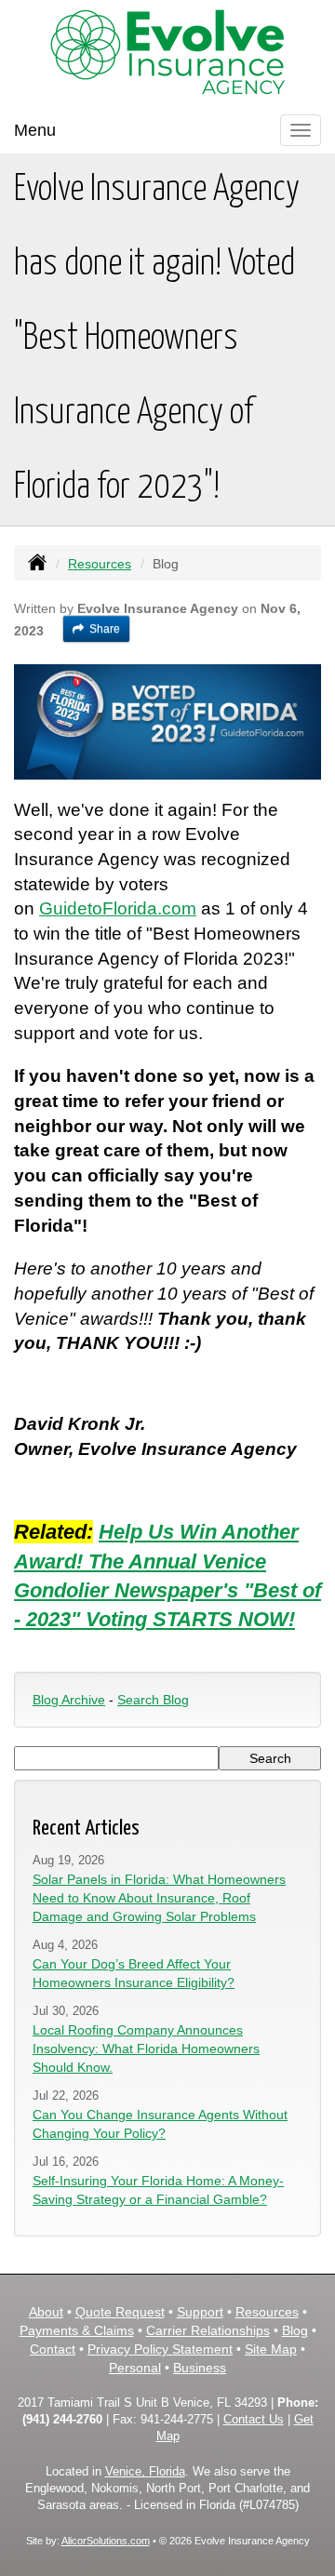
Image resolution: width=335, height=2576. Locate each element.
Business (200, 2368)
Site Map (271, 2349)
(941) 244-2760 (62, 2420)
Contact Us (254, 2420)
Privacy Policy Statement (160, 2349)
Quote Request (120, 2312)
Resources (100, 564)
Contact (53, 2349)
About (46, 2312)
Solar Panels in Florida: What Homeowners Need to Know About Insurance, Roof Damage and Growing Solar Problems (159, 1898)
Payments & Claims (77, 2330)
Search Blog (153, 1700)
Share (105, 629)
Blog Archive (69, 1700)
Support (200, 2312)
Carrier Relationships (208, 2330)
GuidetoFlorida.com (118, 908)
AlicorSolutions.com (106, 2541)
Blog (295, 2330)
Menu (35, 130)
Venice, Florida (145, 2472)
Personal (135, 2368)
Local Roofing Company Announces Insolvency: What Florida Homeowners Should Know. (146, 2049)
